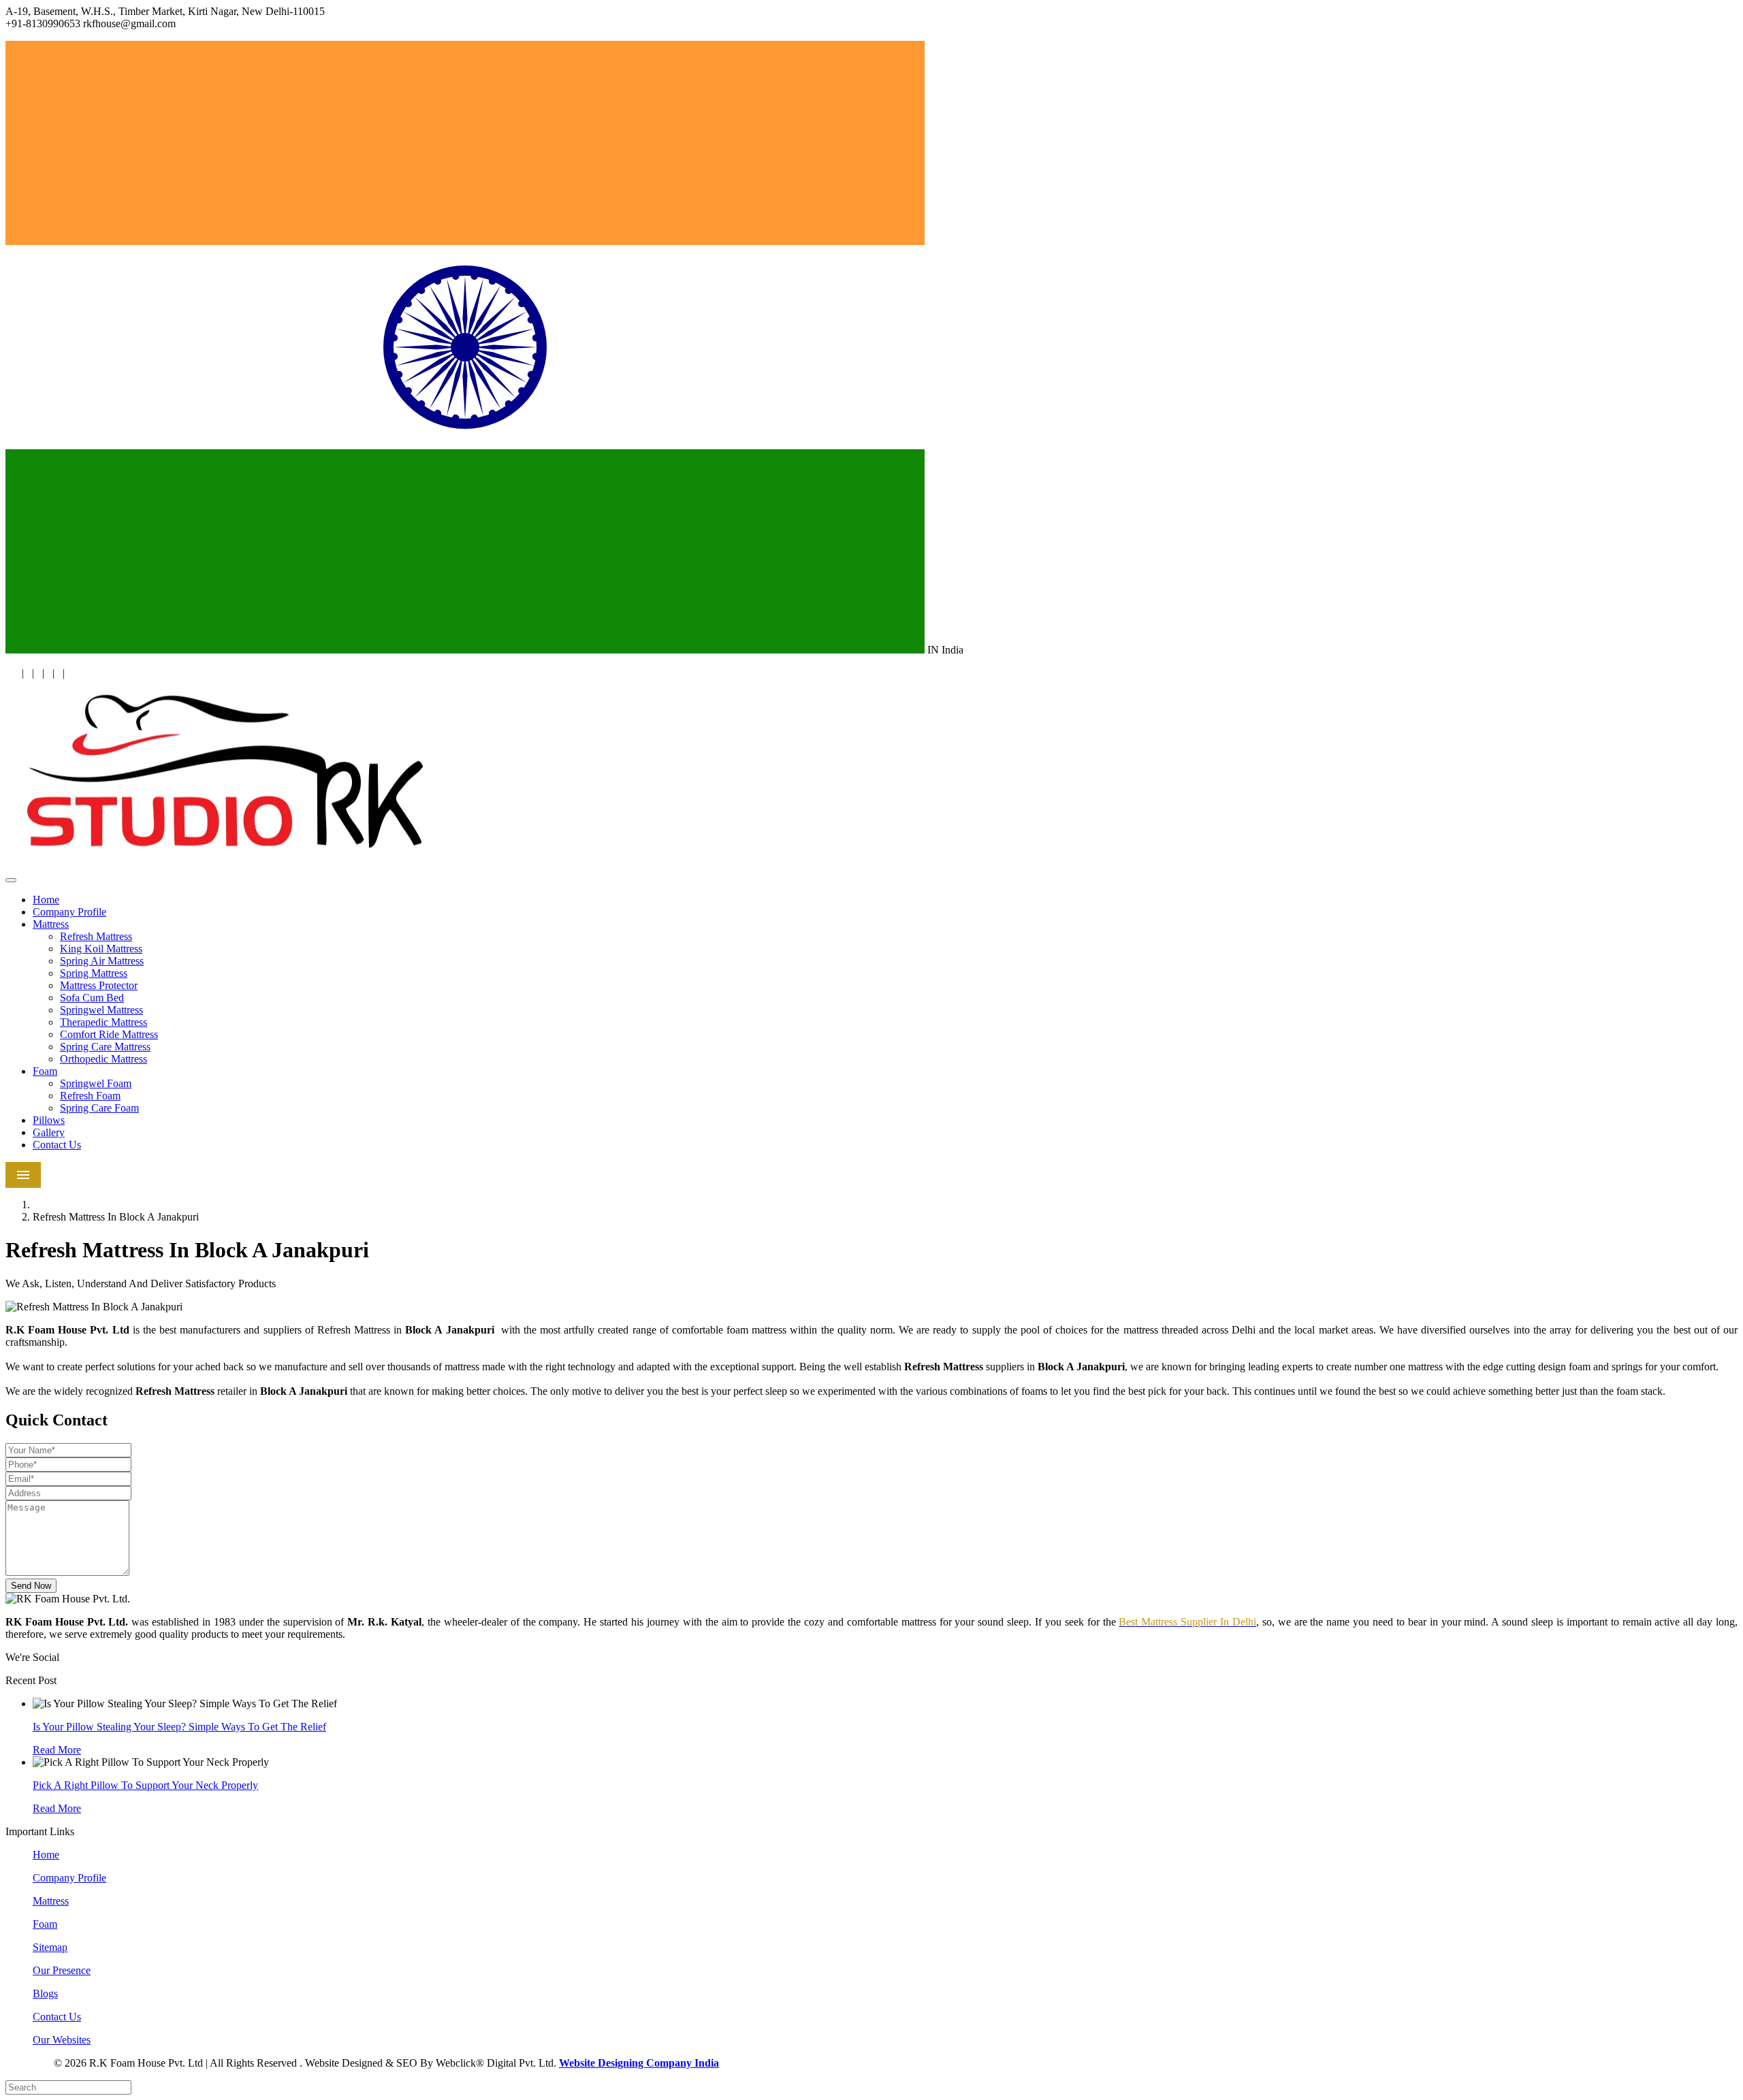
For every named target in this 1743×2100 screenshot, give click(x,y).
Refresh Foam (90, 1096)
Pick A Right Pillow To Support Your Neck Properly (145, 1785)
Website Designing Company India (639, 2063)
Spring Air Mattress (102, 961)
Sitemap (50, 1947)
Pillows (49, 1120)
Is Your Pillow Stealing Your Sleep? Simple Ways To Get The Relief (179, 1727)
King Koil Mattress (101, 949)
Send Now (31, 1586)
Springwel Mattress (101, 1010)
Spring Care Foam (99, 1108)
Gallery (49, 1132)
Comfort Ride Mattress (109, 1034)
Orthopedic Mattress (103, 1059)
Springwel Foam (96, 1083)
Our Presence (62, 1970)
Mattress (51, 924)
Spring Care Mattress (105, 1047)
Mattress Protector (99, 985)
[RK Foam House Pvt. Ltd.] (227, 864)
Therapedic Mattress (103, 1022)
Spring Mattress (94, 973)
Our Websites (62, 2040)
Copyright (28, 2064)
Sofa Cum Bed (92, 998)
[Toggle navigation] (11, 880)
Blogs (45, 1993)
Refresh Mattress (96, 936)
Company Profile (69, 912)
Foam (45, 1071)
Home (46, 900)
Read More (57, 1750)
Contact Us (57, 1145)
